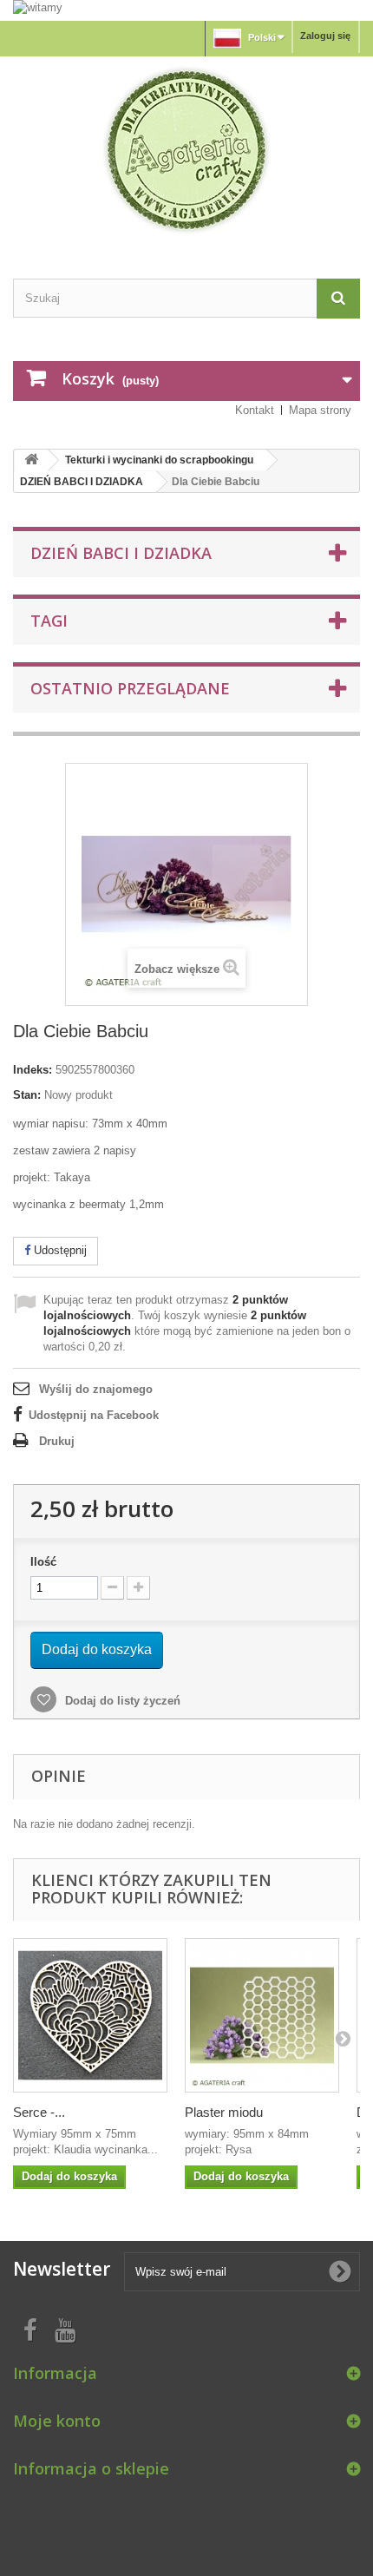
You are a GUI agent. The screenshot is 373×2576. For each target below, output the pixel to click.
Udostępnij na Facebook (94, 1415)
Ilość (43, 1562)
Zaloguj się (325, 36)
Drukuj (57, 1441)
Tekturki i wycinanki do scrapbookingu (159, 460)
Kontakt (255, 410)
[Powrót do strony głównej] (31, 460)
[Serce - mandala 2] (90, 2015)
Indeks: (33, 1070)
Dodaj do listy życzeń (121, 1701)
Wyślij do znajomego (96, 1389)
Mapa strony (320, 410)
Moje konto (57, 2421)
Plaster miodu (224, 2112)
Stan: (27, 1095)
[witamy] (186, 10)
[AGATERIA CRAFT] (186, 150)
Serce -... (39, 2112)
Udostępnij (59, 1250)
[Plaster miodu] (262, 2015)
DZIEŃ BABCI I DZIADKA (82, 482)
